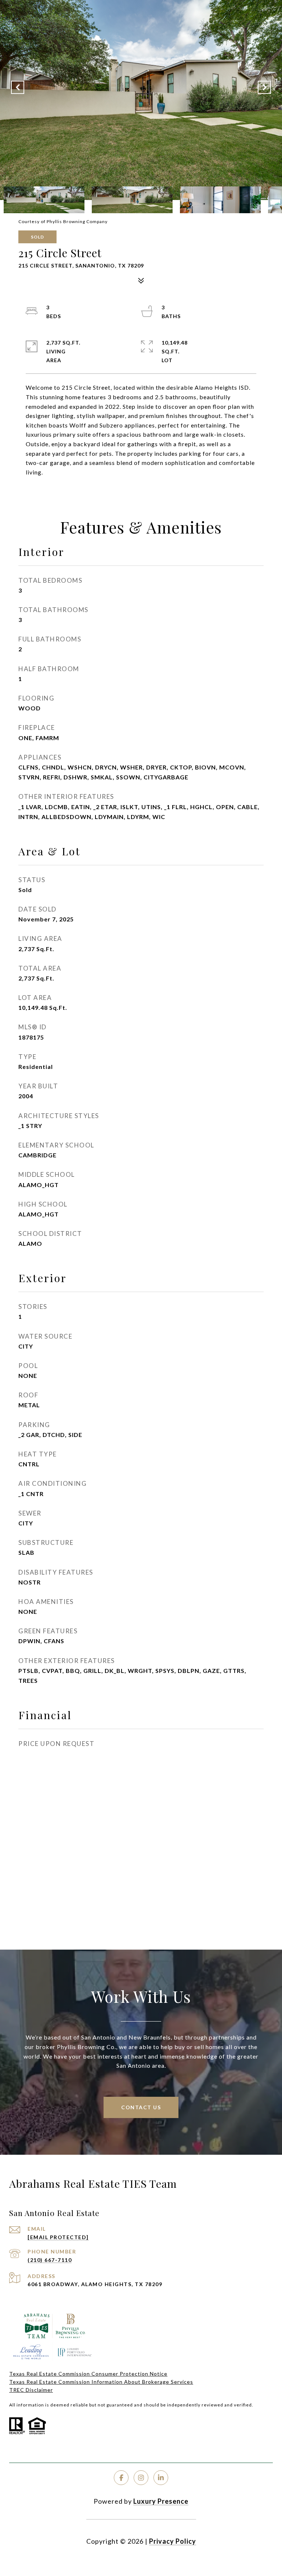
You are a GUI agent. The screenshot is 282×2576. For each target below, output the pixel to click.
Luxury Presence (161, 2501)
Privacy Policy (173, 2541)
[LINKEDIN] (161, 2478)
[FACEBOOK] (121, 2478)
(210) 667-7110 (50, 2260)
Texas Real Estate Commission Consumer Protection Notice (88, 2374)
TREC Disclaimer (31, 2390)
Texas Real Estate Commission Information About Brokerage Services (101, 2382)
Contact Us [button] (141, 2107)
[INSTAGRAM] (141, 2478)
